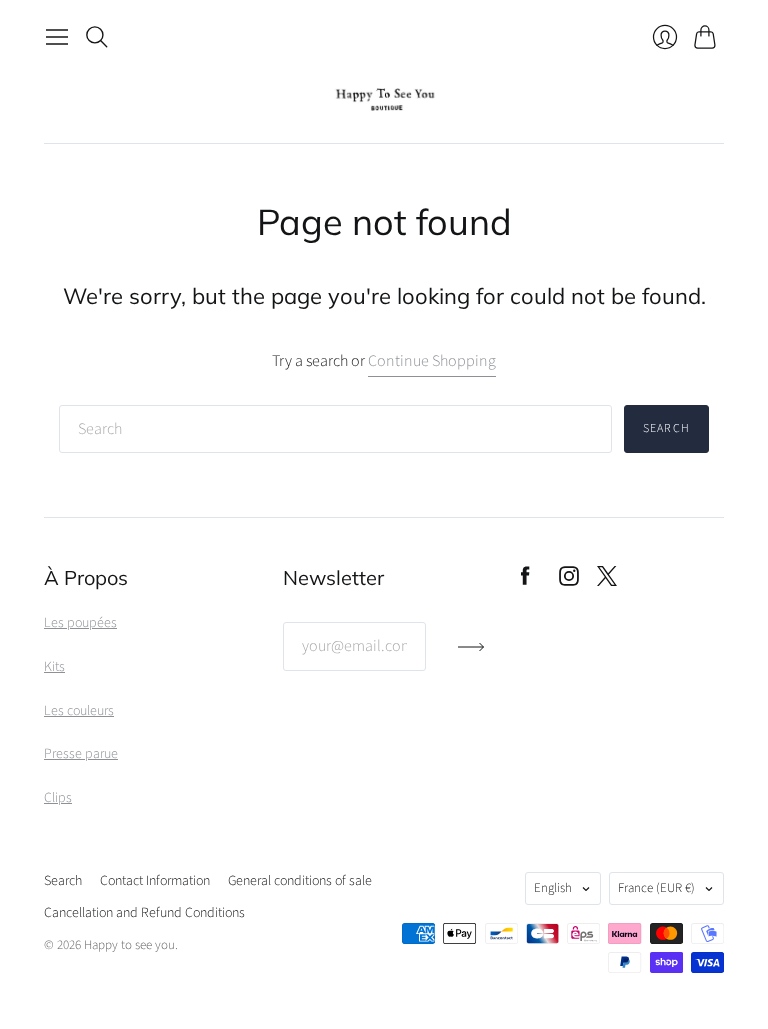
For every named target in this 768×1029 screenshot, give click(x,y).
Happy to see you (129, 945)
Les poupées (80, 623)
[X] (607, 581)
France (656, 888)
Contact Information (155, 881)
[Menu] (57, 37)
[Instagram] (569, 581)
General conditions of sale (300, 881)
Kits (54, 667)
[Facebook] (525, 581)
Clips (58, 798)
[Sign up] (471, 655)
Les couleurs (79, 711)
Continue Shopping (432, 361)
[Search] (97, 37)
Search (666, 428)
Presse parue (81, 754)
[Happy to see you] (384, 99)
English (553, 888)
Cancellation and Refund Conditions (144, 913)
